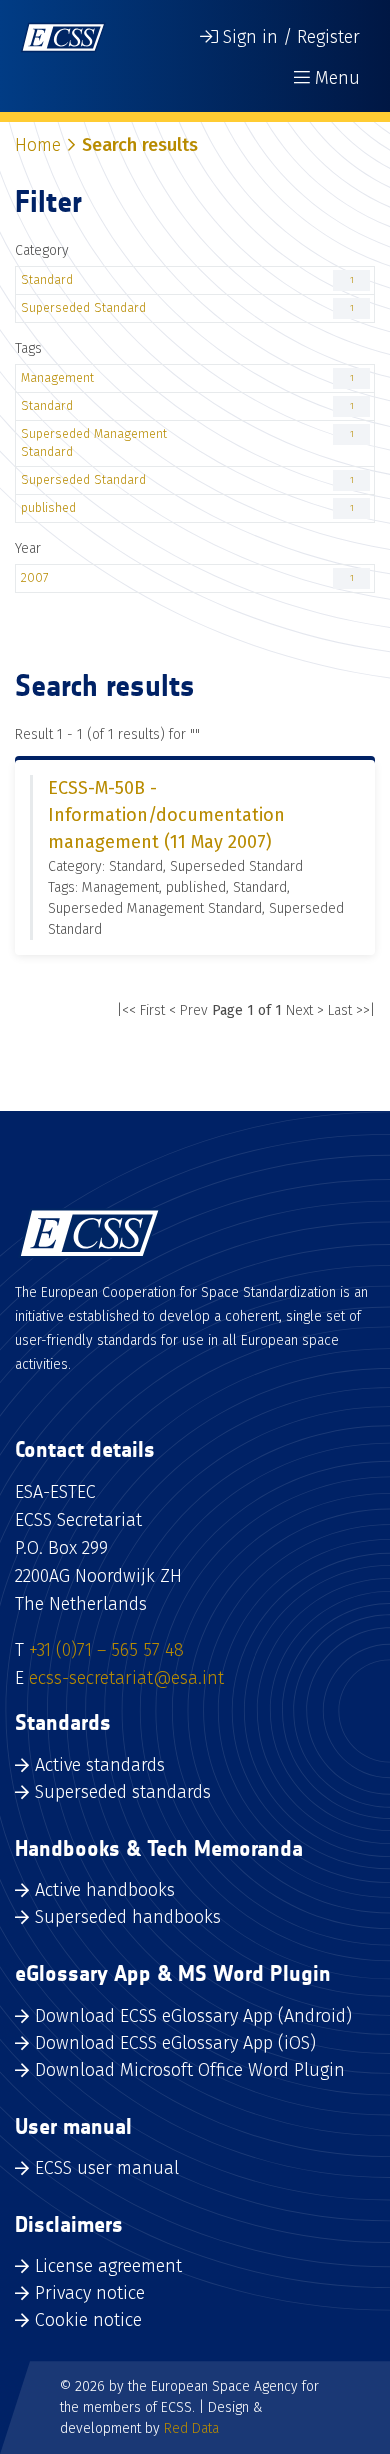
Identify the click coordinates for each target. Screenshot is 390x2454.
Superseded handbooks (128, 1917)
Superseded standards (123, 1792)
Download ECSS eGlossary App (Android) (193, 2016)
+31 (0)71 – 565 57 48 (106, 1650)
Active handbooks (105, 1890)
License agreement (108, 2266)
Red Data (191, 2428)
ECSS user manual (107, 2168)
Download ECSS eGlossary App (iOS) (175, 2043)
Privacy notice (90, 2293)
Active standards (100, 1765)
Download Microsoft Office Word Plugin (190, 2070)
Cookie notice (88, 2320)
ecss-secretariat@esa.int (126, 1678)
